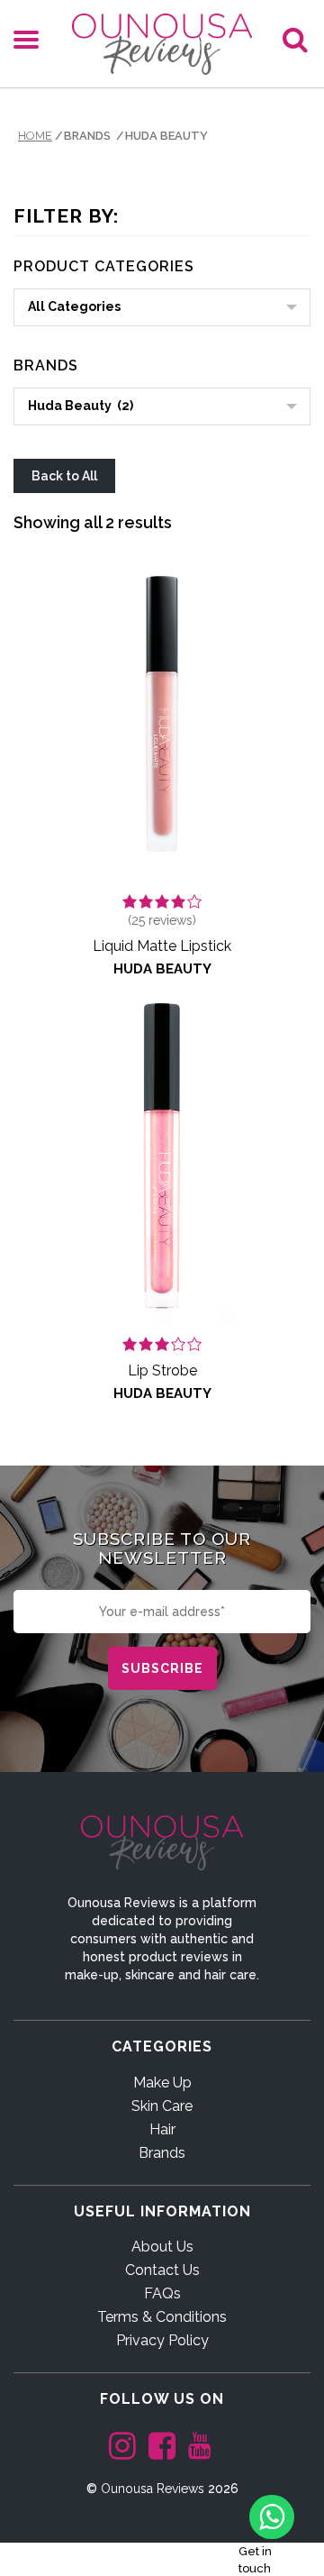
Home (35, 136)
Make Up (162, 2083)
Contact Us (162, 2270)
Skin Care (162, 2106)
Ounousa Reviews (153, 2489)
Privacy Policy (162, 2340)
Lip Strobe (162, 1370)
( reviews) (162, 920)
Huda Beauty (162, 969)
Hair (162, 2129)
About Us (162, 2247)
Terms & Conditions (162, 2317)
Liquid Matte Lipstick (162, 946)
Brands (162, 2153)
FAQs (162, 2293)
